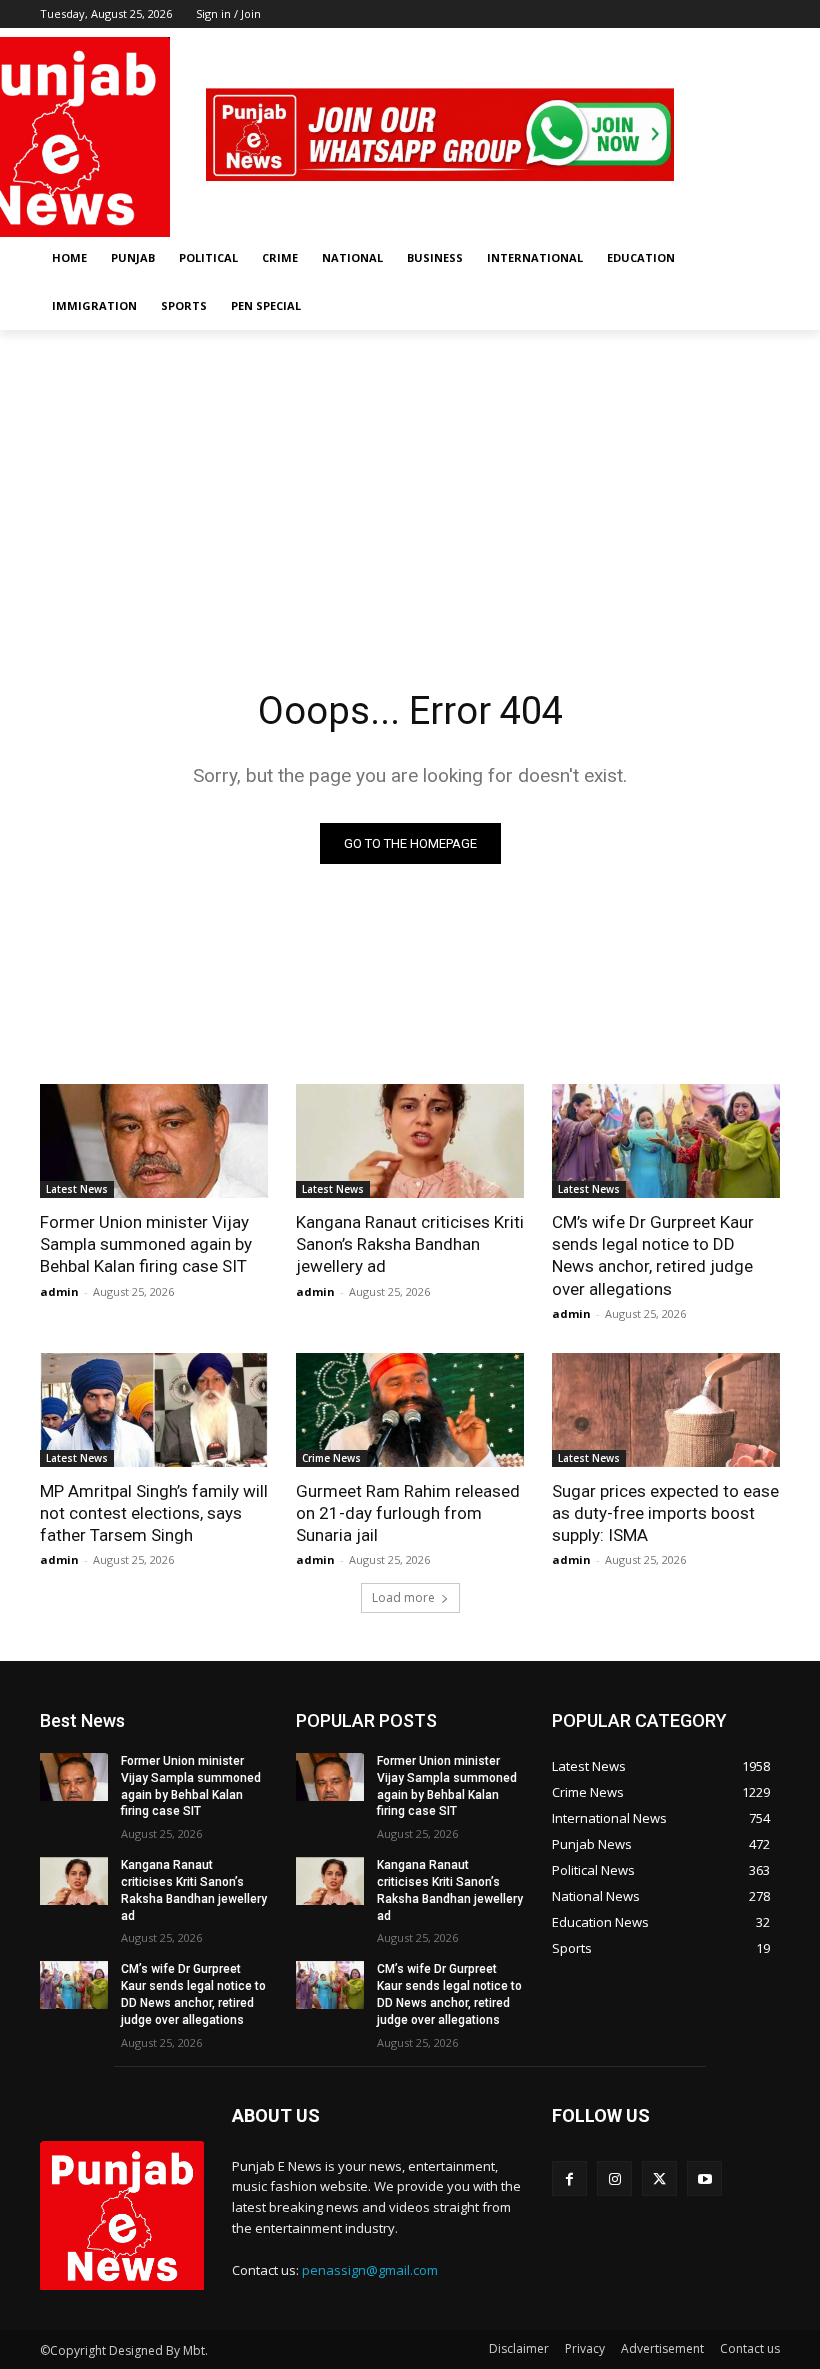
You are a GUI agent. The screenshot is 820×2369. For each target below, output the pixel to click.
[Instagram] (713, 42)
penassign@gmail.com (370, 2270)
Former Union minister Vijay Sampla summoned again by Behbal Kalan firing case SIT (146, 1244)
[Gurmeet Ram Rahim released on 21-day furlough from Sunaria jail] (410, 1410)
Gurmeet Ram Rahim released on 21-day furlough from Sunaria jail (408, 1513)
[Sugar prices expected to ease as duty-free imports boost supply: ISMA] (666, 1410)
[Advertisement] (410, 480)
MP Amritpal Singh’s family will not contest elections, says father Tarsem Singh (154, 1513)
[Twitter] (740, 42)
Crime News (331, 1458)
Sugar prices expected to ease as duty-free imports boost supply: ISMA (665, 1513)
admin (59, 1291)
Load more (403, 1597)
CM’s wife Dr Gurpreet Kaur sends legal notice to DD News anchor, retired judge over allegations (653, 1255)
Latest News (77, 1189)
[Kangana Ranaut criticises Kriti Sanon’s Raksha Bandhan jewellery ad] (410, 1141)
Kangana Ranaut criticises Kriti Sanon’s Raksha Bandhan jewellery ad (410, 1244)
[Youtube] (768, 42)
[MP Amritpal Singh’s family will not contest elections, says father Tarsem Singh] (154, 1410)
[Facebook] (685, 42)
